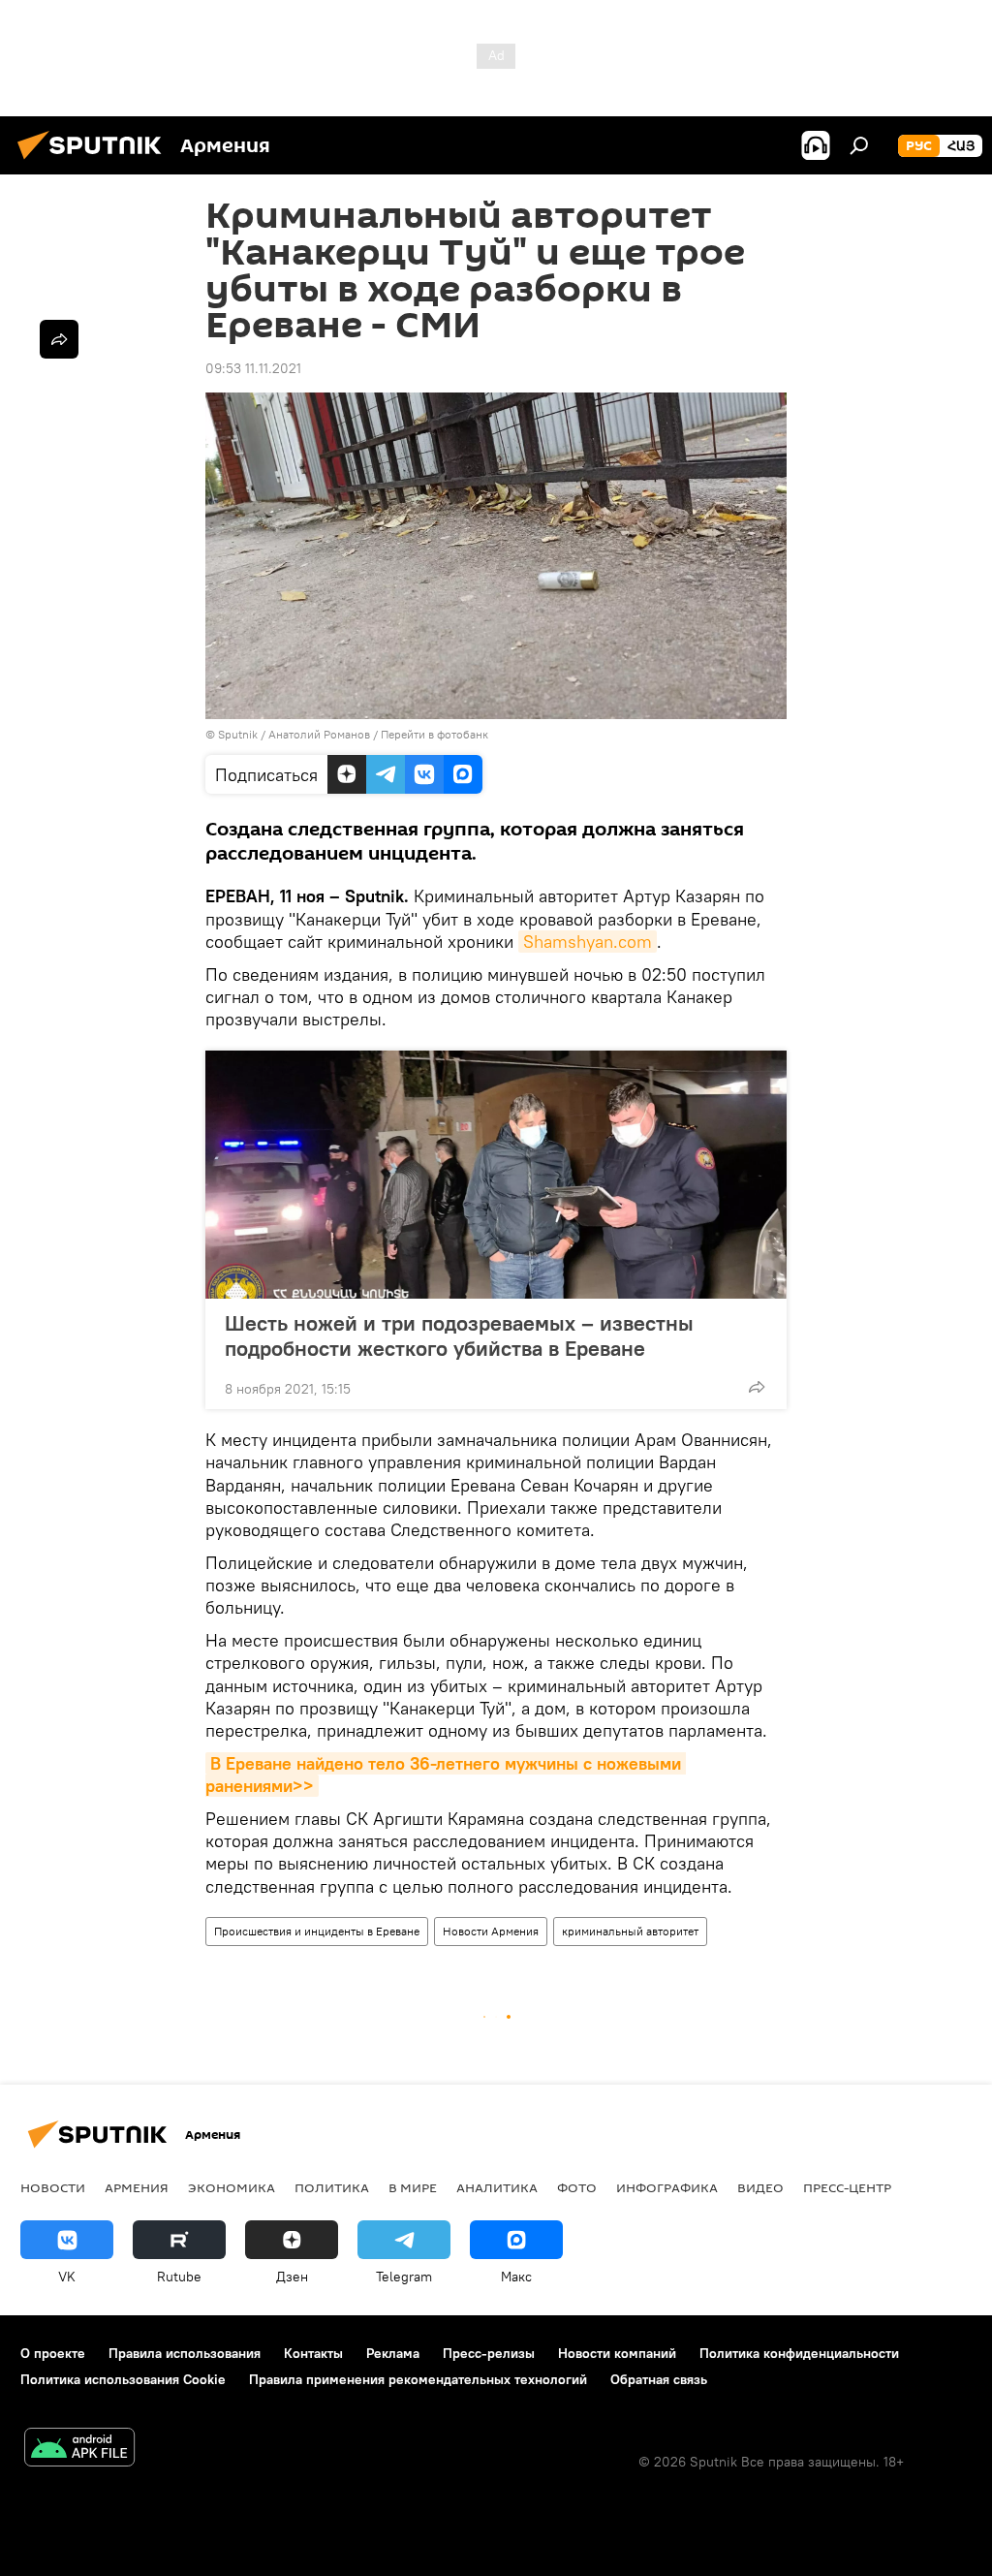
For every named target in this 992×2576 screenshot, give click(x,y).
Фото (577, 2187)
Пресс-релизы (489, 2353)
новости (53, 2187)
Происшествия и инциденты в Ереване (317, 1931)
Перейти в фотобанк (434, 734)
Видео (760, 2187)
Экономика (232, 2187)
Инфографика (667, 2187)
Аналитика (497, 2187)
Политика (332, 2187)
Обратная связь (659, 2379)
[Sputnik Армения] (95, 162)
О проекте (53, 2353)
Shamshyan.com (588, 942)
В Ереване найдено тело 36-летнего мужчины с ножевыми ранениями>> (446, 1775)
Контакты (313, 2353)
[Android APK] (79, 2450)
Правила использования (185, 2353)
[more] (757, 1387)
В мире (413, 2187)
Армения (137, 2187)
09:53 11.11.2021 (253, 368)
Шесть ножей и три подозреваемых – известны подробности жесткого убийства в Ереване (459, 1335)
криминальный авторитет (630, 1931)
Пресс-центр (847, 2187)
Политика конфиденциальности (799, 2353)
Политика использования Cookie (123, 2379)
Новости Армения (491, 1931)
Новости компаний (617, 2353)
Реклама (393, 2353)
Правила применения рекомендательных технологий (418, 2379)
